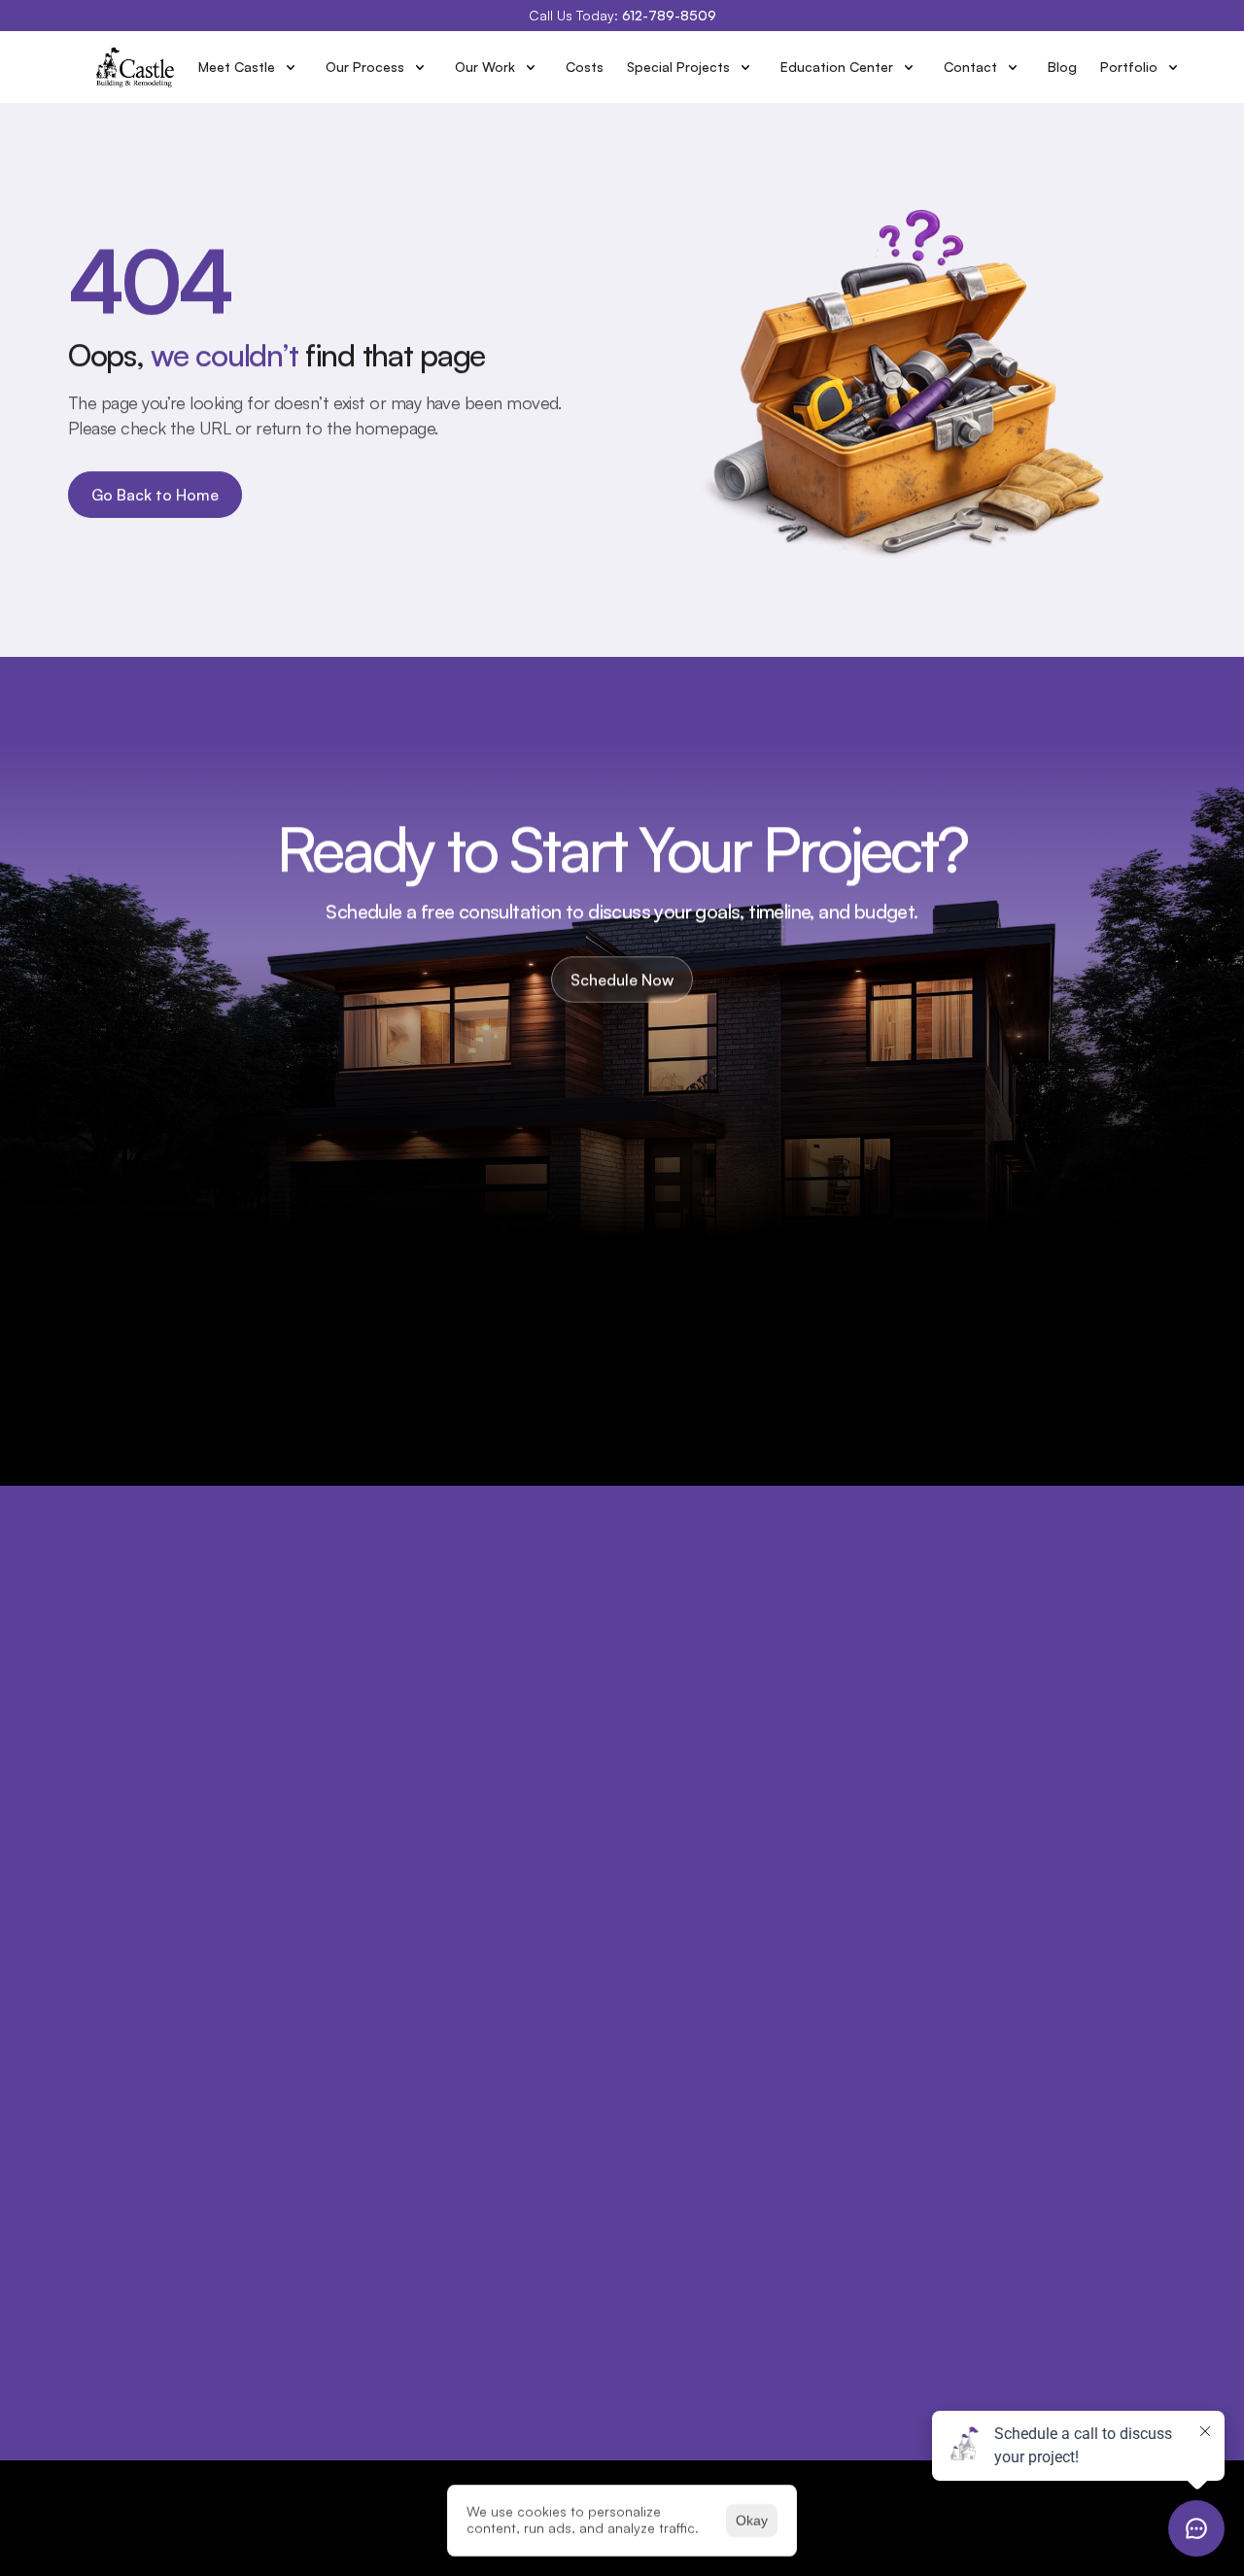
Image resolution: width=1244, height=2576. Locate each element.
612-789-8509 (669, 15)
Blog (1062, 67)
